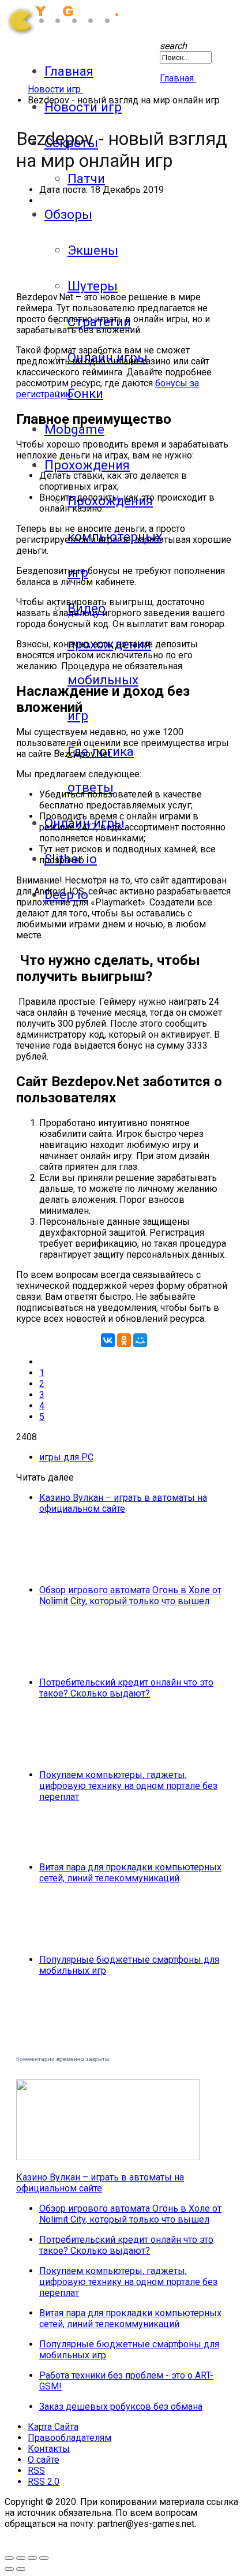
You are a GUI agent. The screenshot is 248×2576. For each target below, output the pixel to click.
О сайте (44, 2460)
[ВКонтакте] (108, 1340)
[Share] (32, 2558)
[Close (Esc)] (44, 2558)
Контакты (49, 2449)
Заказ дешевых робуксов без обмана (121, 2407)
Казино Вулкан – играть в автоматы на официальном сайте (123, 1503)
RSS (36, 2471)
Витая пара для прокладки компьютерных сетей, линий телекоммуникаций (130, 1873)
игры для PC (66, 1457)
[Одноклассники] (124, 1340)
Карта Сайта (53, 2427)
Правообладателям (69, 2438)
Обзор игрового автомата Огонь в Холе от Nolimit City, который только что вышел (130, 1595)
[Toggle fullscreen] (9, 2558)
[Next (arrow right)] (21, 2569)
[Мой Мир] (140, 1340)
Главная (69, 71)
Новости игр (83, 107)
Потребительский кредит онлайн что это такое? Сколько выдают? (126, 1688)
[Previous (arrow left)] (9, 2569)
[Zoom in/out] (21, 2558)
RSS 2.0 (44, 2482)
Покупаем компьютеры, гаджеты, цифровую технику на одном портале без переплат (128, 1786)
